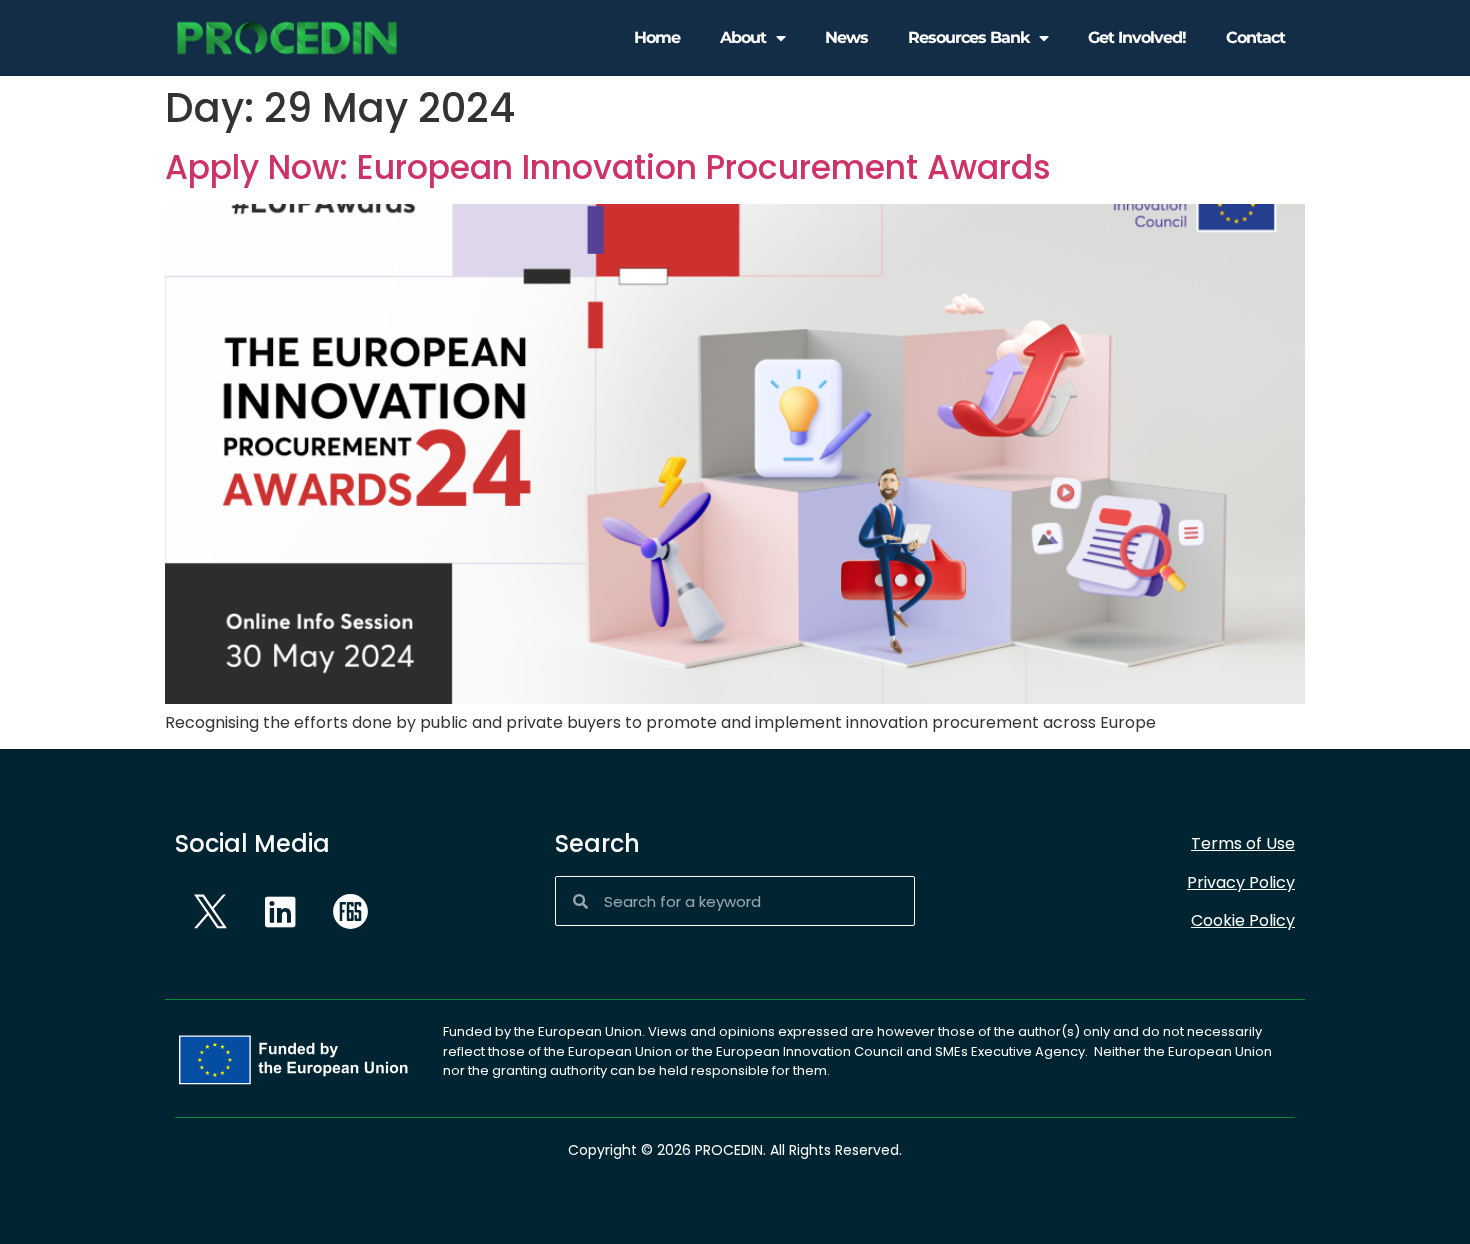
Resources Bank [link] (968, 37)
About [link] (743, 37)
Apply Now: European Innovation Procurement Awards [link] (608, 167)
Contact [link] (1255, 37)
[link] (287, 38)
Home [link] (657, 37)
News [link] (846, 37)
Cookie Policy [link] (1243, 920)
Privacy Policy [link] (1241, 882)
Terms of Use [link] (1243, 843)
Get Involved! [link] (1137, 37)
